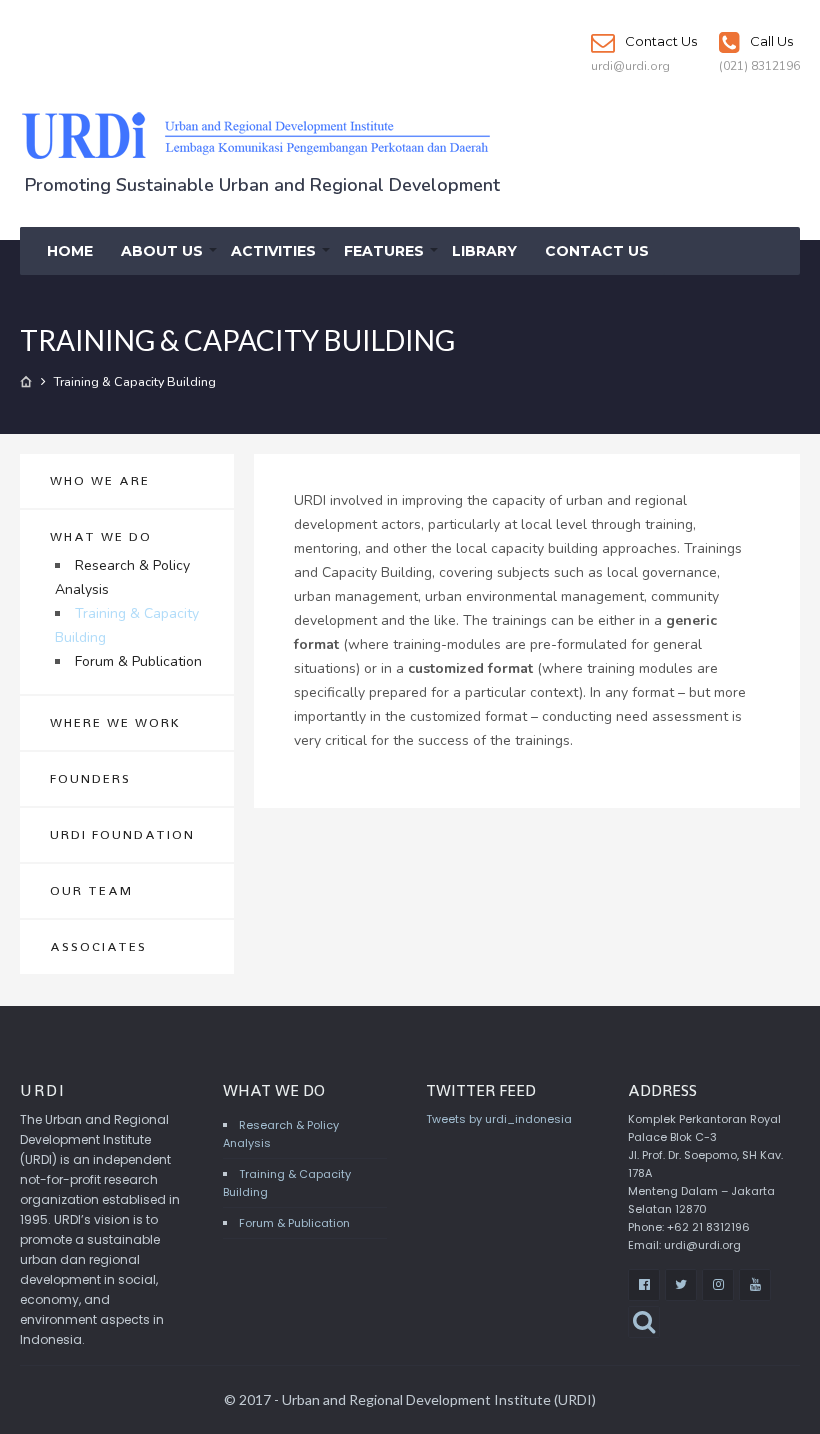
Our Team (91, 890)
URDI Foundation (122, 834)
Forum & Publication (138, 661)
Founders (90, 778)
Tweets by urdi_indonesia (499, 1119)
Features (384, 251)
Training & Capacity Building (127, 625)
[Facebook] (644, 1285)
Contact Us (659, 41)
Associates (98, 946)
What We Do (101, 536)
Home (70, 251)
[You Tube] (755, 1285)
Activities (273, 251)
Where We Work (115, 722)
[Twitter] (681, 1285)
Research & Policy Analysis (122, 577)
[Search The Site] (644, 1322)
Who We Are (100, 480)
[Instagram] (718, 1285)
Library (484, 251)
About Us (162, 251)
